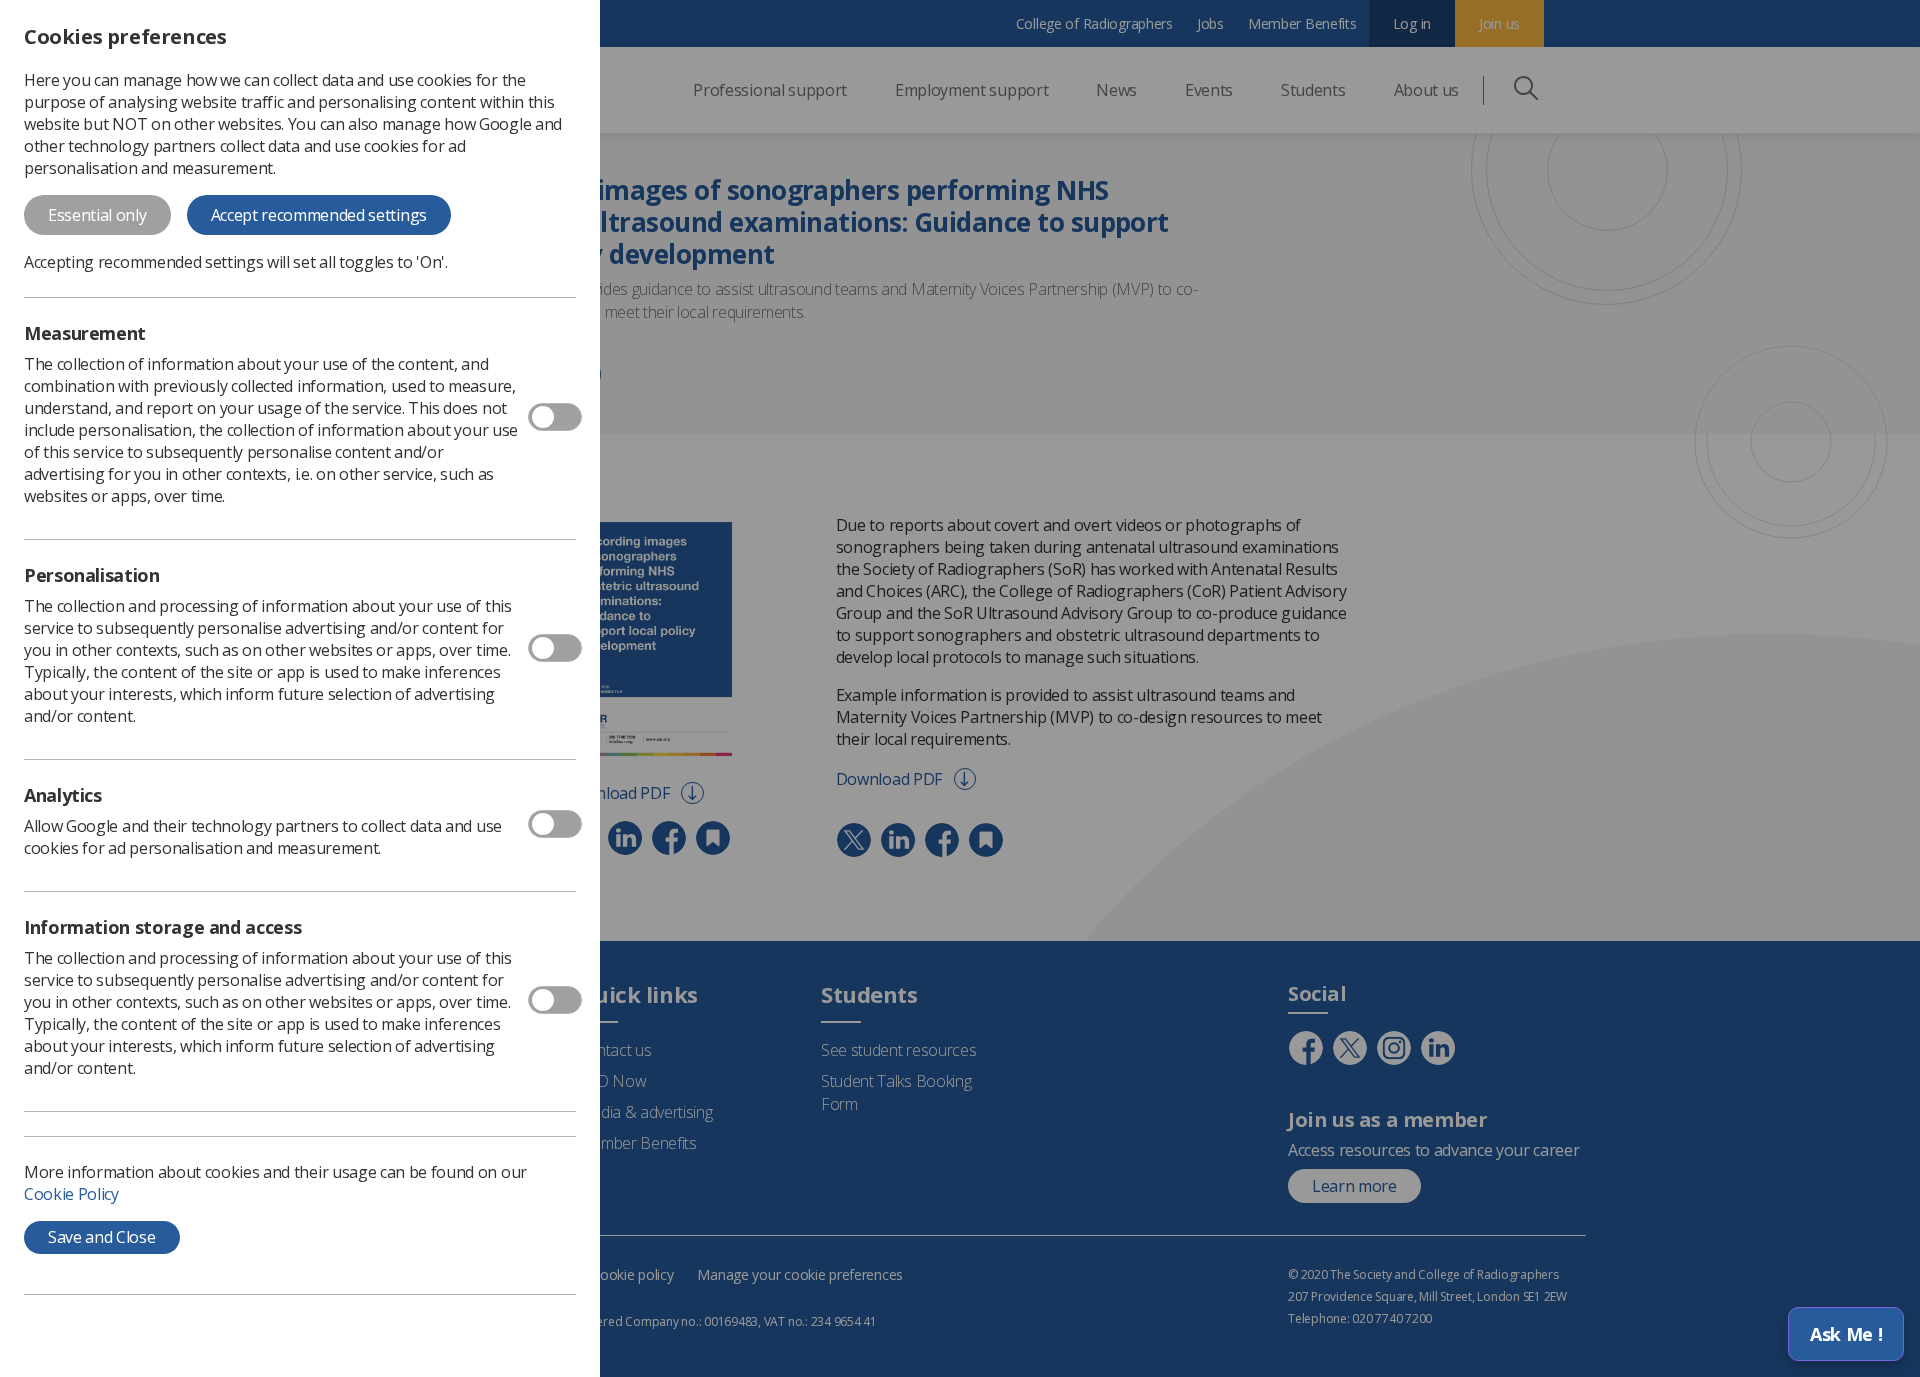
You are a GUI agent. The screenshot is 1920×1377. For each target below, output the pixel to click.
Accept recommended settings (319, 215)
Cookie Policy (71, 1194)
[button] (1846, 1334)
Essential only (97, 215)
